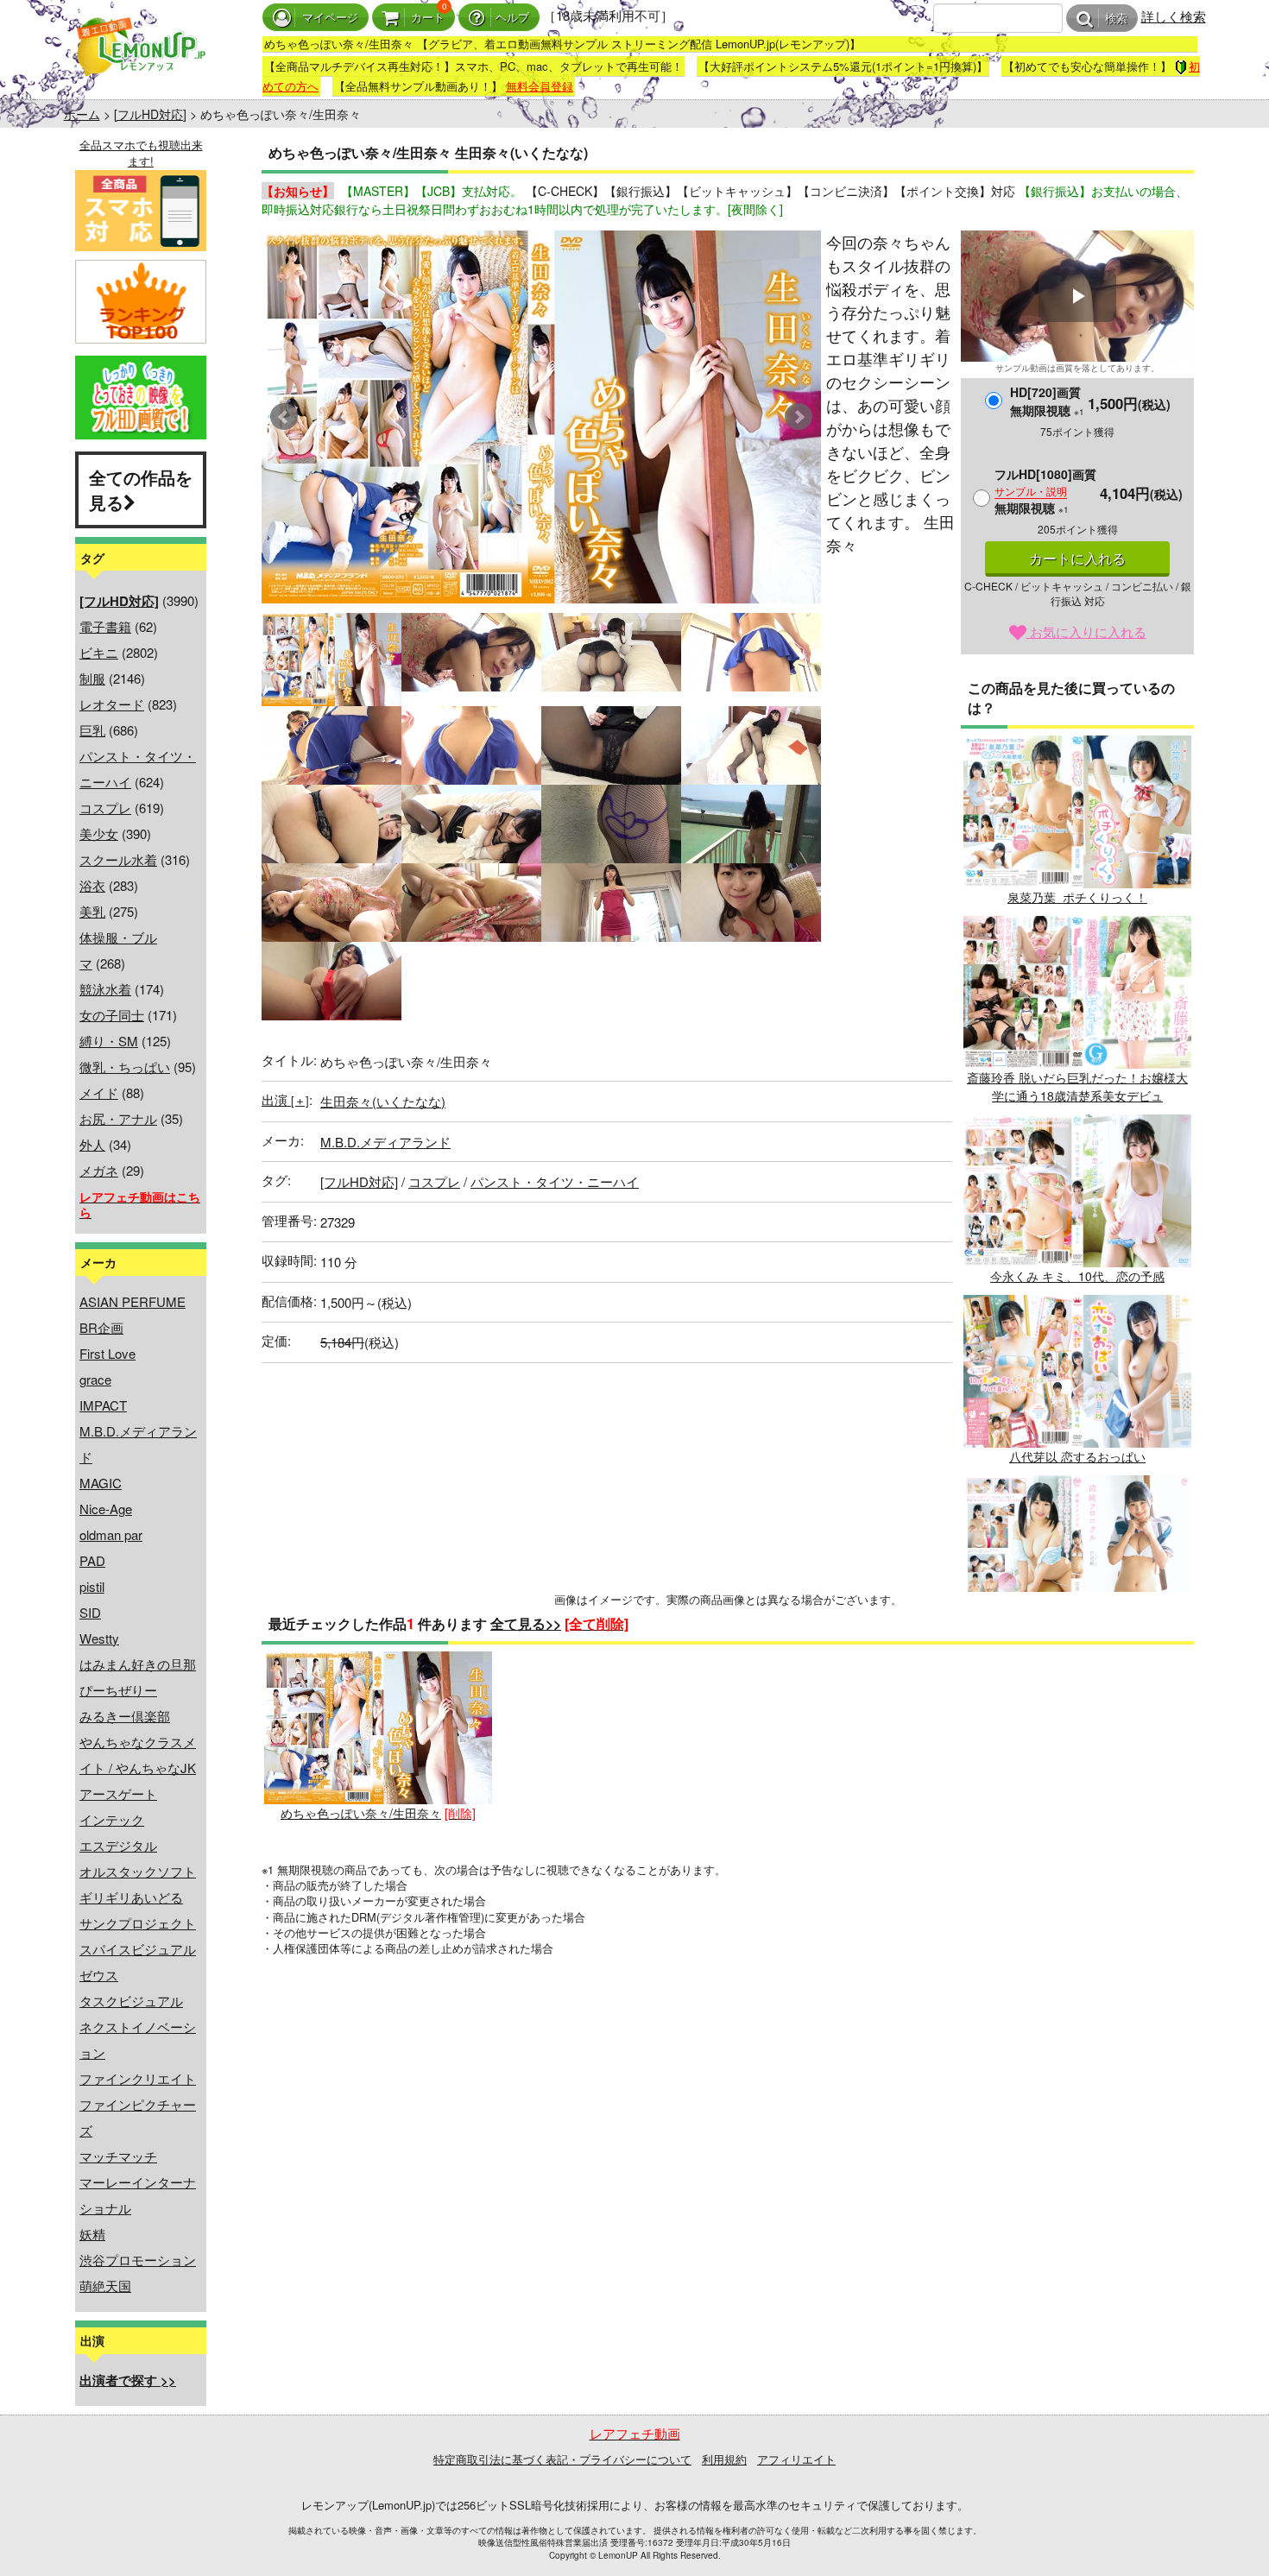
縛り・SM (109, 1041)
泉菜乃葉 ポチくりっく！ (1077, 897)
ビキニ (99, 652)
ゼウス (99, 1975)
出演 (285, 1099)
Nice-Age (106, 1509)
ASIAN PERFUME (133, 1301)
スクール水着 (118, 859)
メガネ (99, 1170)
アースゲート (118, 1793)
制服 (92, 678)
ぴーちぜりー (118, 1690)
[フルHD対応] (150, 114)
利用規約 (724, 2459)
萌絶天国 (105, 2286)
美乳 (92, 911)
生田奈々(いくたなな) (383, 1101)
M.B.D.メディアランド (385, 1142)
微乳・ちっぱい (125, 1067)
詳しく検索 (1174, 16)
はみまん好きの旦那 (138, 1664)
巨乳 (92, 730)
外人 (92, 1144)
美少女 (99, 833)
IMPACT (103, 1405)
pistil (92, 1586)
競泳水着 (105, 989)
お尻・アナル (118, 1118)
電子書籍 (105, 626)
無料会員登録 (540, 86)
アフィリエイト (796, 2459)
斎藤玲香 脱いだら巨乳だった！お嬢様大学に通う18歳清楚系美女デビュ (1077, 1086)
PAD (92, 1560)
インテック (112, 1819)
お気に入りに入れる (1086, 631)
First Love (107, 1353)
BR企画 (101, 1327)
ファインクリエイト (138, 2078)
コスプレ (105, 808)
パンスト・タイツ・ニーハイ (555, 1181)
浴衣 (92, 885)
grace (95, 1379)
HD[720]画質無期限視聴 (1047, 401)
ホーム (82, 114)
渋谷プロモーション (138, 2260)
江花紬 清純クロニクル (1077, 1637)
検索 (1116, 19)
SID (90, 1612)
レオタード (112, 704)
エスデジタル (118, 1845)
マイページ (330, 18)
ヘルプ (512, 18)
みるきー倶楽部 (125, 1716)
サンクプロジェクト (138, 1923)
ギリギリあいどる (131, 1897)
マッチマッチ (118, 2156)
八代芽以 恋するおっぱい (1077, 1456)
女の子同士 (112, 1015)
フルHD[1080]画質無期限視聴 (1045, 491)
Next (799, 417)
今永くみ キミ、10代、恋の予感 (1077, 1276)
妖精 (92, 2234)
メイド (99, 1092)
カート (428, 18)
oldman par (111, 1534)
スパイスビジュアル (138, 1949)
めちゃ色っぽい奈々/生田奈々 (361, 1813)
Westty (99, 1638)
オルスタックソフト (138, 1871)
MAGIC (101, 1483)
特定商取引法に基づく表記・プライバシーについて (562, 2459)
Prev (284, 417)
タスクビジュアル (131, 2001)
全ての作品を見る (141, 489)
